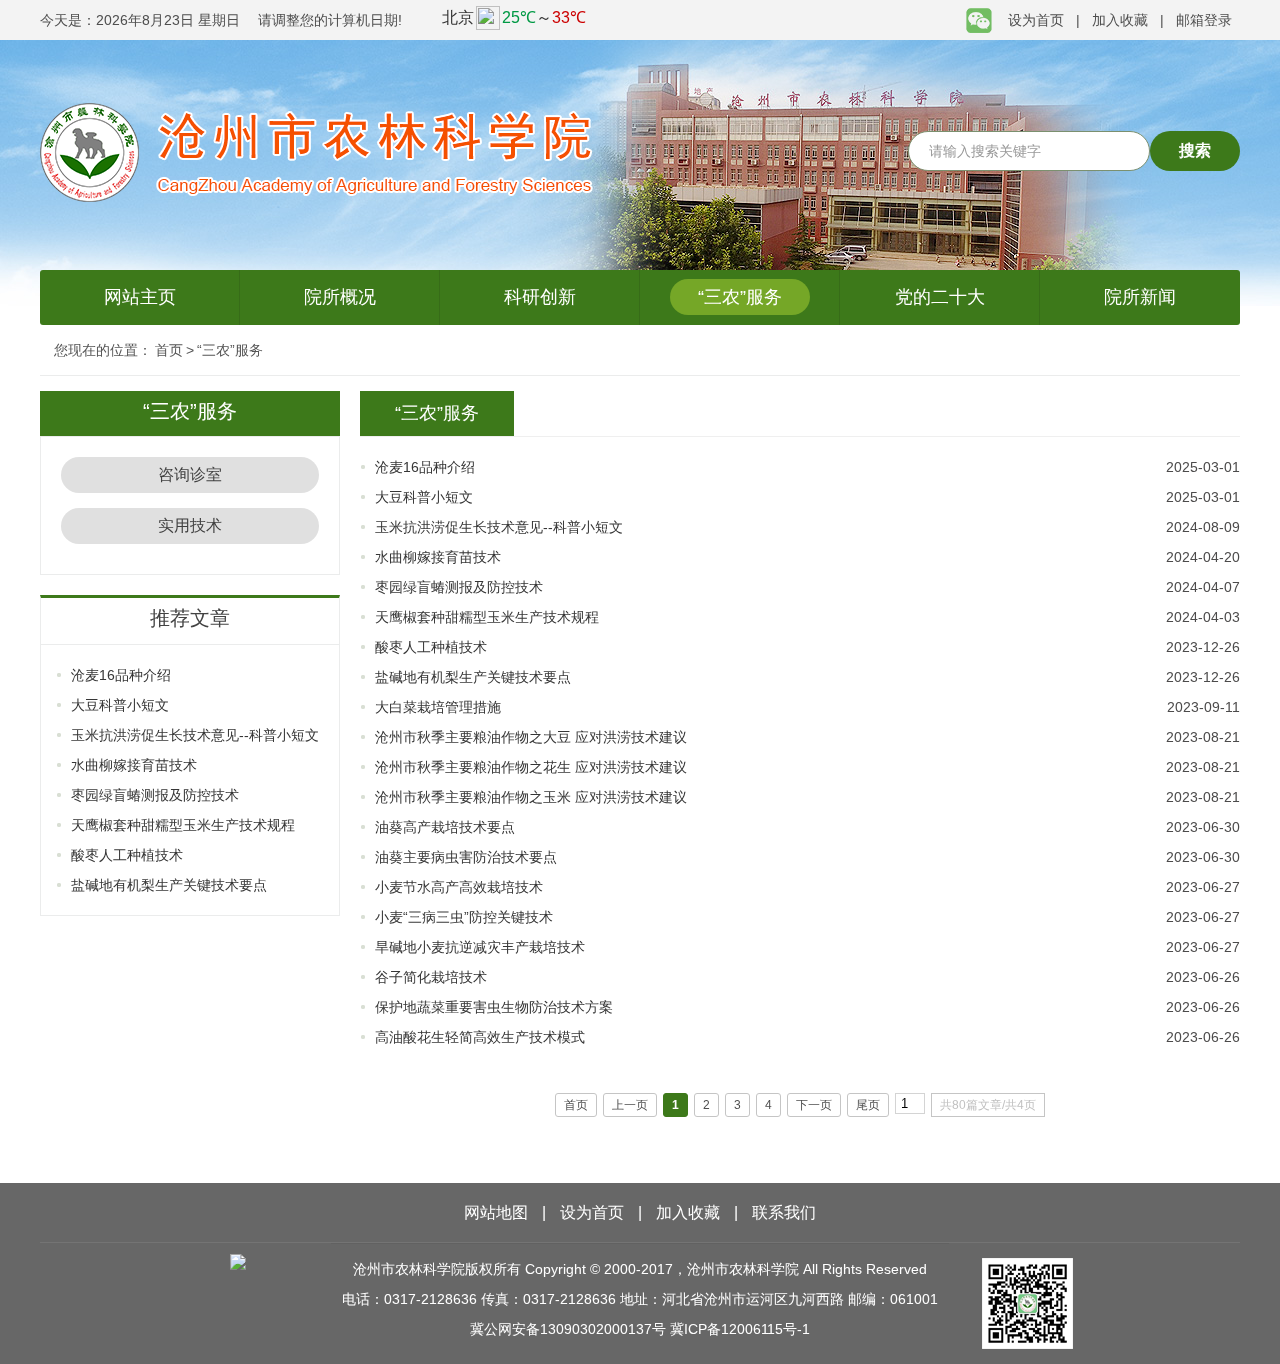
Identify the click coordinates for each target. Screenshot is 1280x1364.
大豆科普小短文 (120, 705)
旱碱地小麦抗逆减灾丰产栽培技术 (480, 947)
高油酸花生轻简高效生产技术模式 (480, 1037)
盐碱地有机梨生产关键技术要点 (169, 885)
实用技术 (190, 525)
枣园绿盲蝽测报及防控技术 (155, 795)
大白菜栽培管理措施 (438, 707)
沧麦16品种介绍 (121, 675)
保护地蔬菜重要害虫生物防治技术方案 (494, 1007)
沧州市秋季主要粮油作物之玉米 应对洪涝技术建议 (531, 797)
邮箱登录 (1204, 20)
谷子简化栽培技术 (431, 977)
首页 (169, 350)
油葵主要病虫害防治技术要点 (466, 857)
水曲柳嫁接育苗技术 (134, 765)
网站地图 (496, 1212)
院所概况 (340, 297)
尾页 (868, 1105)
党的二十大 (940, 297)
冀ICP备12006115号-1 (740, 1329)
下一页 (814, 1105)
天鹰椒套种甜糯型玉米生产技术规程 (183, 825)
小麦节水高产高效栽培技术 (459, 887)
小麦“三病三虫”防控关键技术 (464, 917)
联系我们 (784, 1212)
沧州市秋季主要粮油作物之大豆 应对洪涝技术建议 (531, 737)
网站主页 (140, 297)
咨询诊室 (190, 474)
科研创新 (540, 297)
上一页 (630, 1105)
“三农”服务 (740, 297)
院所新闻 (1140, 297)
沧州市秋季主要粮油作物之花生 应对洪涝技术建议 (531, 767)
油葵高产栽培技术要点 (445, 827)
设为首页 (1036, 20)
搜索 (1195, 150)
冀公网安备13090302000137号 (568, 1329)
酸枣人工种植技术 (127, 855)
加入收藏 (1120, 20)
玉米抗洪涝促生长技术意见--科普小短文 (195, 735)
